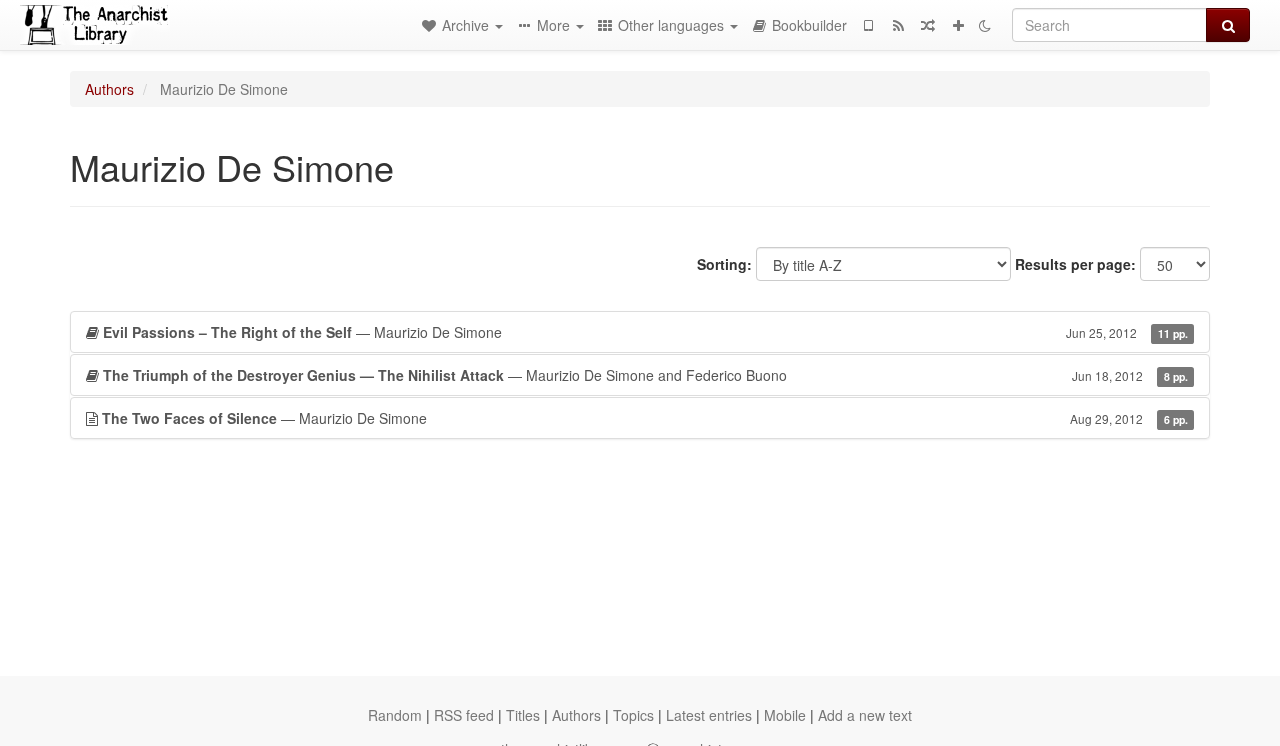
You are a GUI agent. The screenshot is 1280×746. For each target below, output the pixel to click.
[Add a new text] (958, 25)
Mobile (785, 715)
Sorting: (724, 264)
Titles (523, 715)
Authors (109, 89)
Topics (633, 715)
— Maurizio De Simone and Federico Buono (645, 375)
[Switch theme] (985, 25)
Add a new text (865, 715)
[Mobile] (868, 25)
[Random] (928, 25)
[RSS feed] (898, 25)
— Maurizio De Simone (645, 332)
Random (395, 715)
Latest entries (709, 715)
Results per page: (1075, 264)
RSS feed (464, 715)
